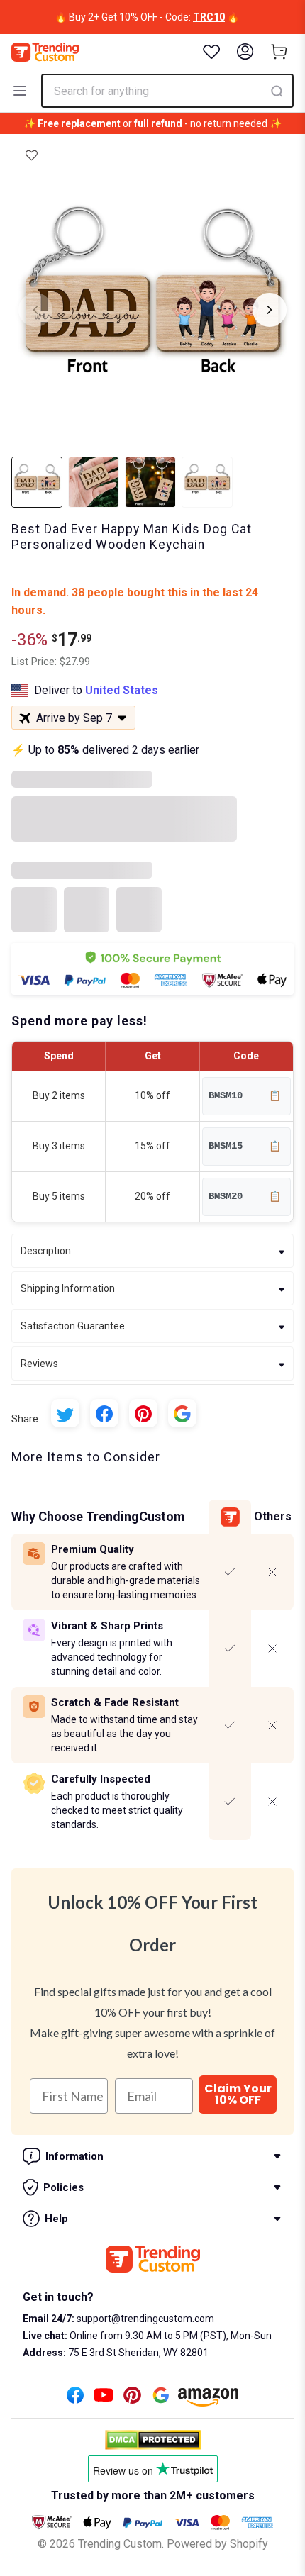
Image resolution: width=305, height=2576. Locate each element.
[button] (32, 155)
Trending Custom (120, 2544)
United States (122, 690)
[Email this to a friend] (182, 1413)
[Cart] (279, 52)
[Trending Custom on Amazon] (209, 2401)
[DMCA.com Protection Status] (153, 2440)
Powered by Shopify (217, 2544)
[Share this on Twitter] (65, 1413)
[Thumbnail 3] (150, 482)
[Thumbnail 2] (94, 482)
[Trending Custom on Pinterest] (132, 2399)
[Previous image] (35, 310)
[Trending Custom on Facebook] (75, 2399)
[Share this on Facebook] (104, 1413)
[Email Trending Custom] (161, 2399)
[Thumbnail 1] (37, 482)
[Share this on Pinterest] (143, 1413)
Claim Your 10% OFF (238, 2094)
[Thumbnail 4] (207, 482)
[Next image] (270, 310)
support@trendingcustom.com (144, 2319)
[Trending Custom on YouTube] (104, 2399)
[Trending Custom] (45, 52)
